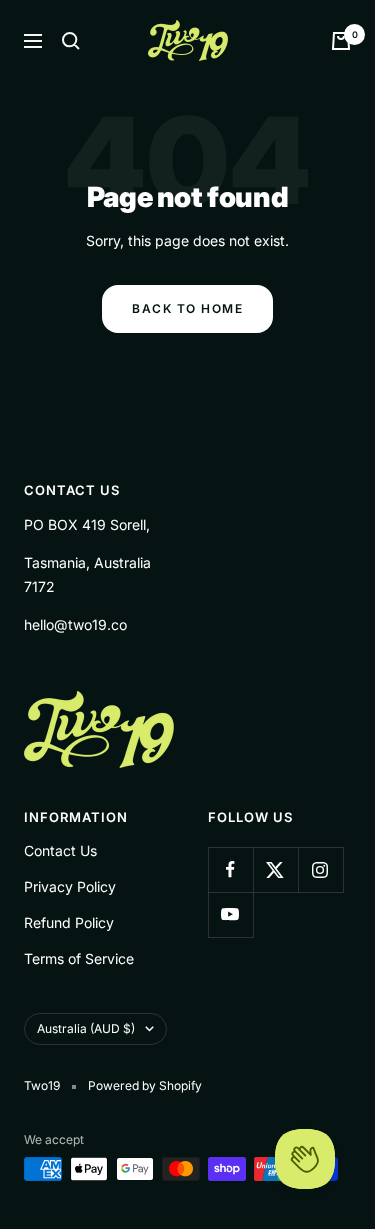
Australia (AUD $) (86, 1028)
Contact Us (60, 850)
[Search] (71, 41)
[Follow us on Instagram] (320, 869)
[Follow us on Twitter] (275, 869)
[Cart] (341, 41)
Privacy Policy (70, 886)
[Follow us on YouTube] (230, 914)
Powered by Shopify (145, 1085)
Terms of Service (79, 958)
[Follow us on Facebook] (230, 869)
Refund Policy (69, 922)
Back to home (187, 308)
